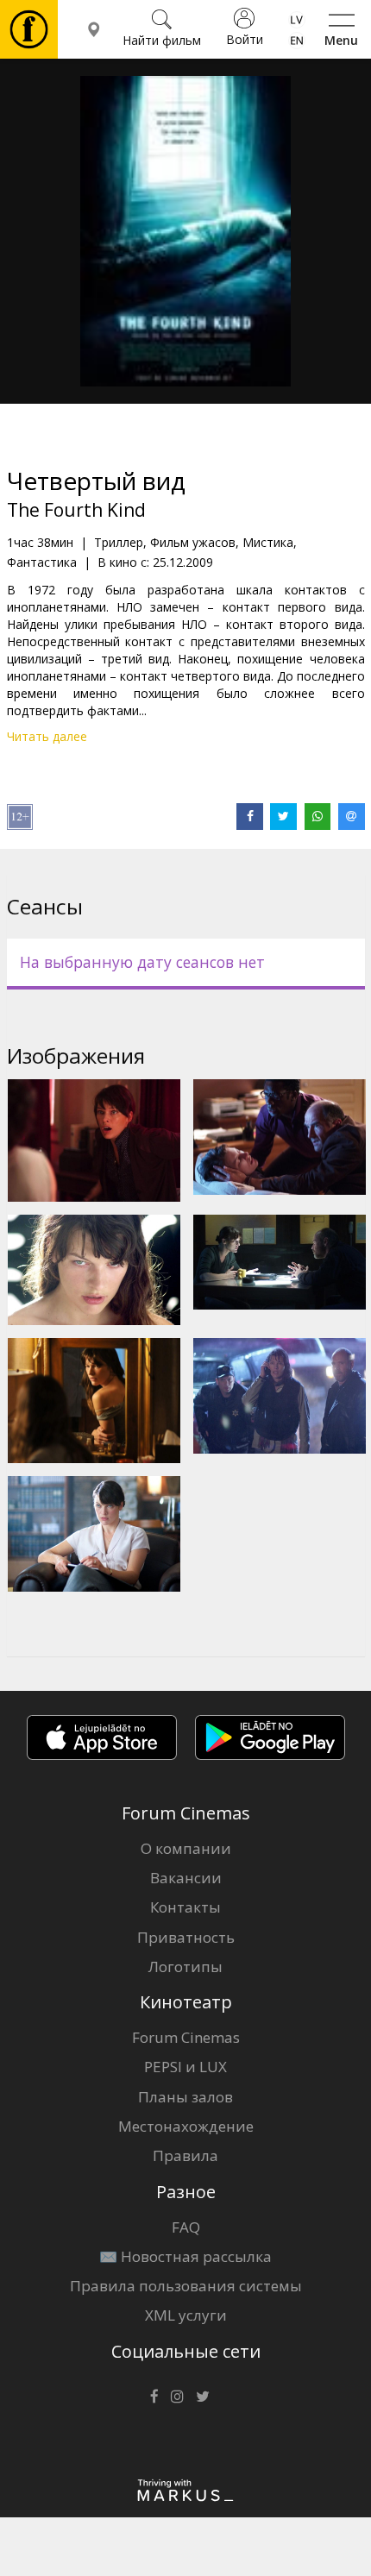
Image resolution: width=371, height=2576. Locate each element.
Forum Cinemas (186, 2037)
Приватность (186, 1937)
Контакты (185, 1907)
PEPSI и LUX (185, 2067)
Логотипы (185, 1967)
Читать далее (47, 736)
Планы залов (185, 2097)
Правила (185, 2155)
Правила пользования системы (186, 2286)
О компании (186, 1848)
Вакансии (186, 1878)
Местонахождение (186, 2126)
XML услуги (186, 2315)
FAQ (186, 2227)
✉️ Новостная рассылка (185, 2256)
